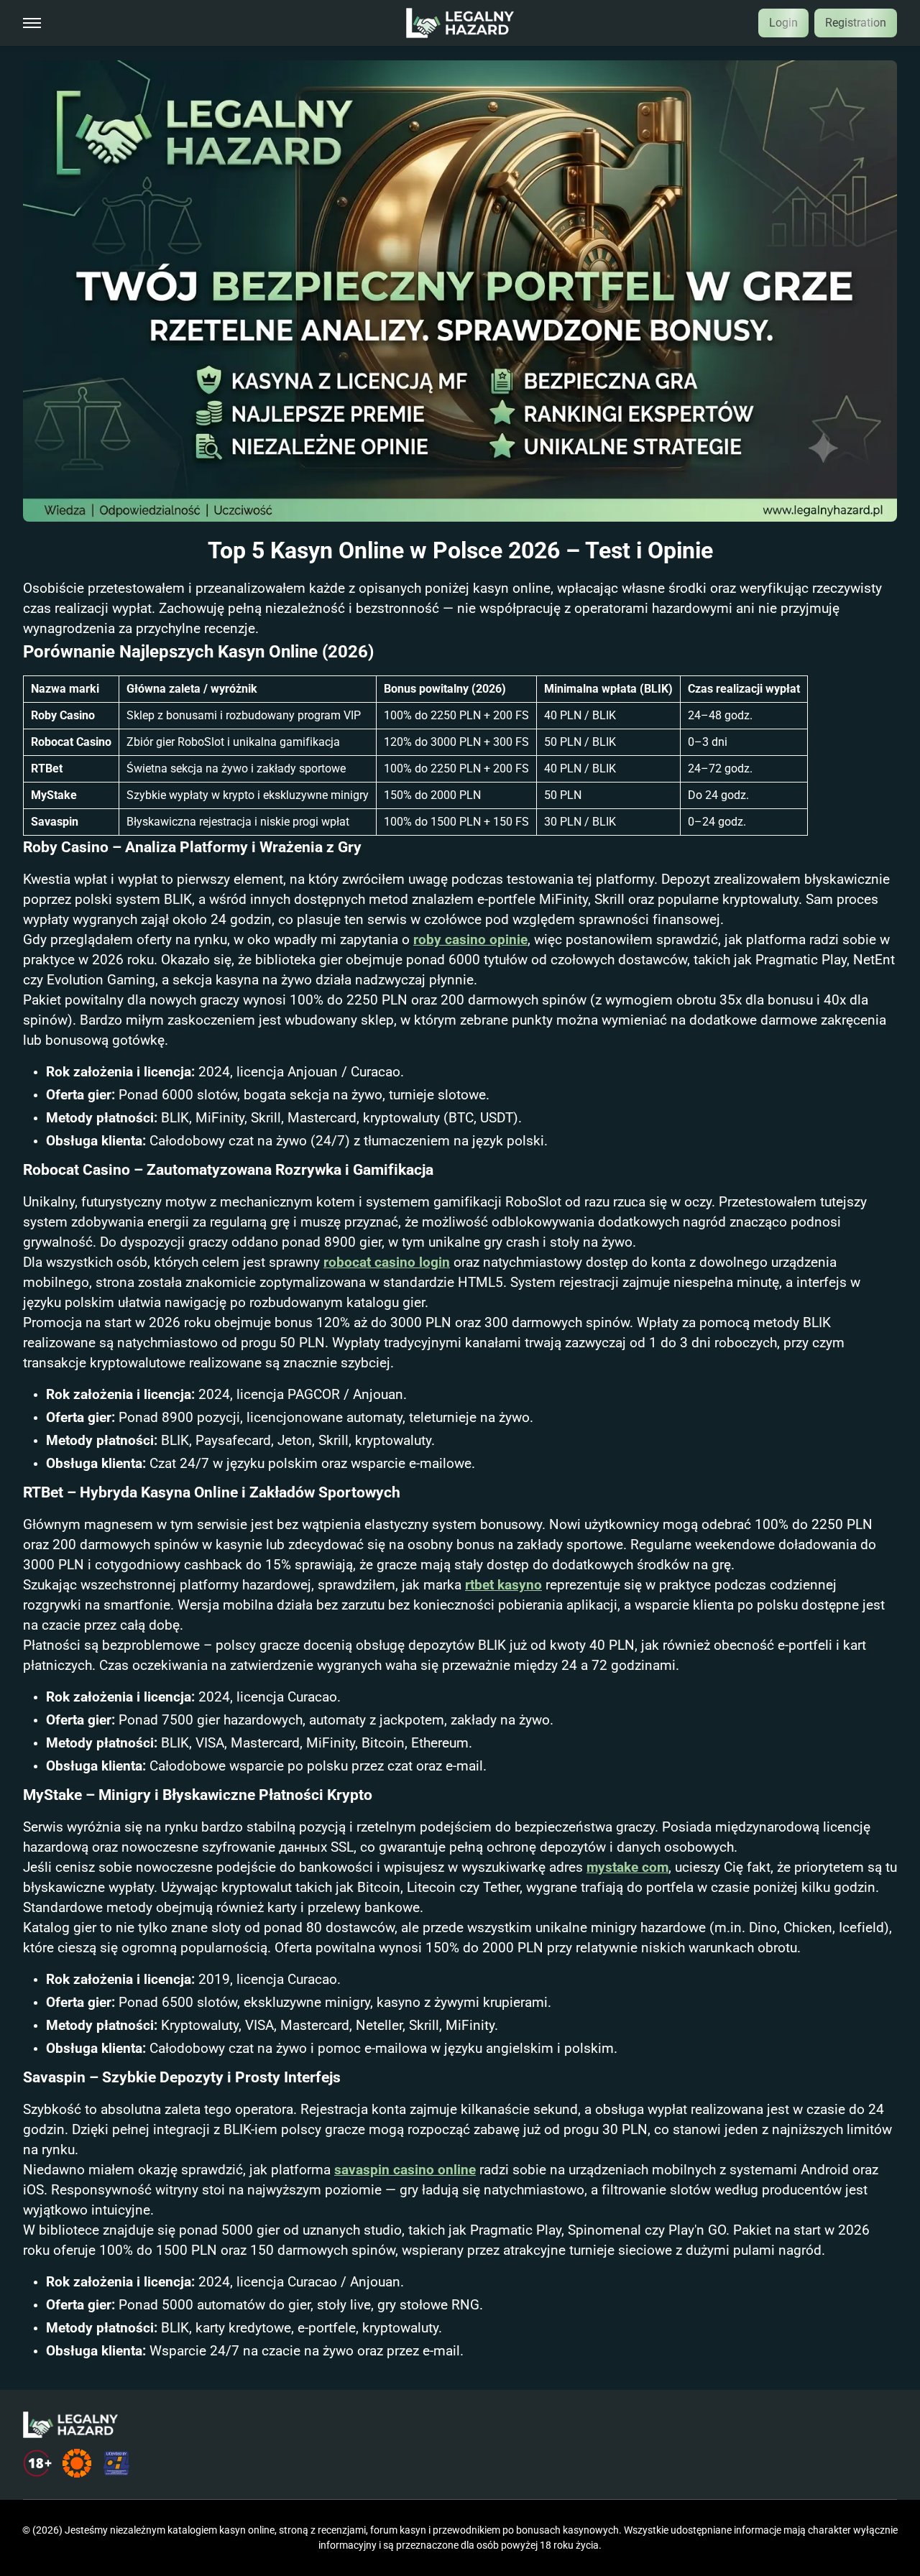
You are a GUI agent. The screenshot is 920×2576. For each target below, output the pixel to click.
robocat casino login (387, 1262)
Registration (856, 23)
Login (783, 23)
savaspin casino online (405, 2170)
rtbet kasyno (503, 1585)
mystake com (627, 1868)
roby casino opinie (470, 940)
